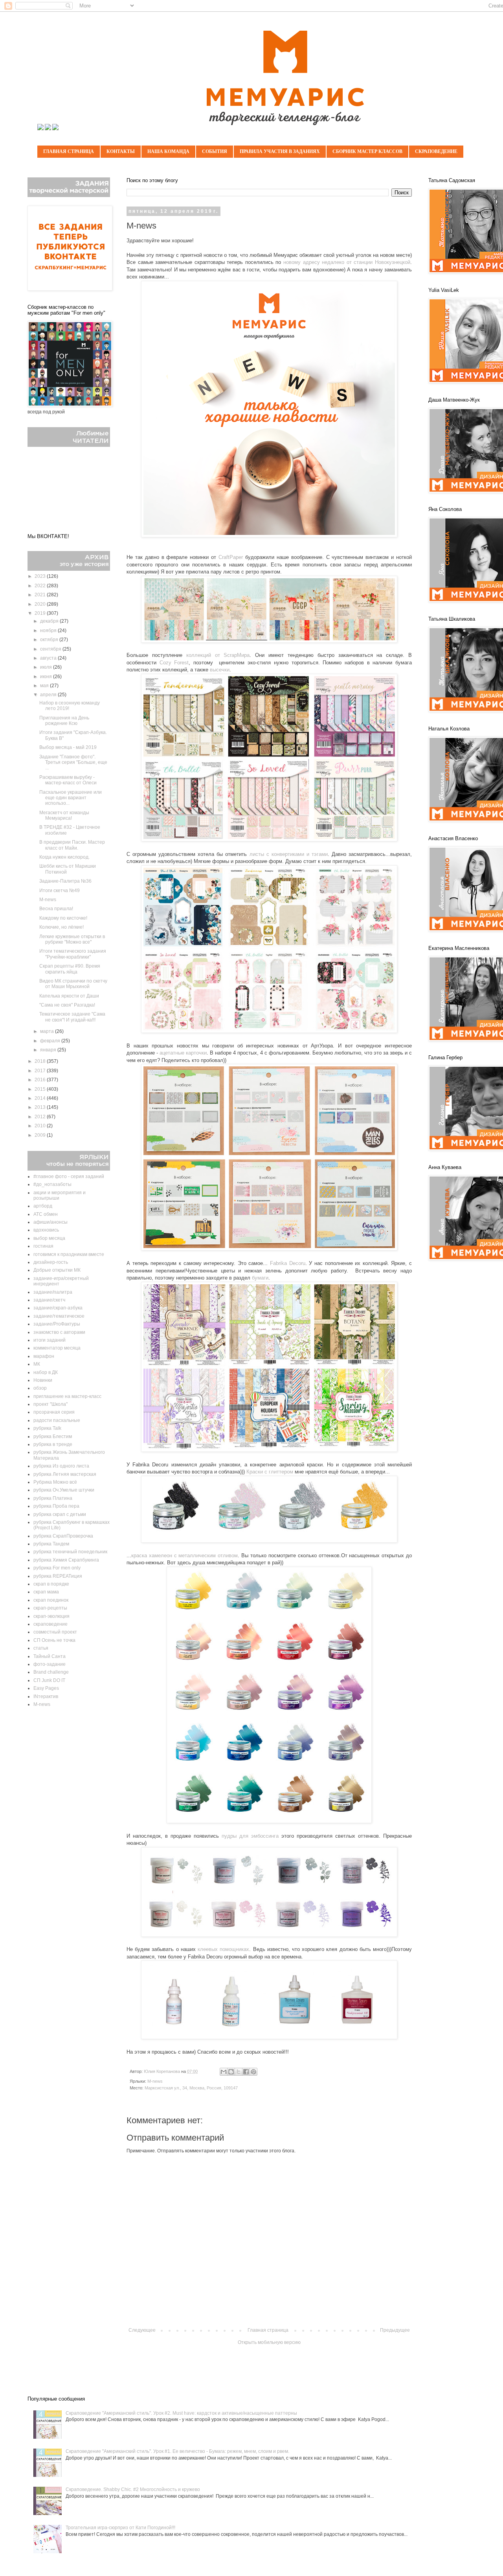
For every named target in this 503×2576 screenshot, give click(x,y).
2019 (41, 613)
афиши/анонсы (50, 1222)
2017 (41, 1071)
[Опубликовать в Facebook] (246, 2072)
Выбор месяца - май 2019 (68, 747)
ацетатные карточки (183, 1053)
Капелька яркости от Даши (69, 996)
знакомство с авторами (59, 1332)
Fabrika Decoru (288, 1263)
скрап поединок (51, 1600)
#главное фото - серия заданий (69, 1176)
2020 (41, 604)
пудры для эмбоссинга (250, 1836)
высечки (220, 670)
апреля (49, 695)
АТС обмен (46, 1214)
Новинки (43, 1380)
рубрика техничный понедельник (70, 1552)
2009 (41, 1135)
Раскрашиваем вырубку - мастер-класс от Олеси (68, 780)
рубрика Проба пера (56, 1506)
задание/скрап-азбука (58, 1308)
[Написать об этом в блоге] (231, 2072)
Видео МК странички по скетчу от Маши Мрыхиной (73, 984)
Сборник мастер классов (367, 151)
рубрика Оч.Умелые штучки (64, 1490)
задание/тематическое (59, 1316)
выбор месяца (49, 1238)
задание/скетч (49, 1300)
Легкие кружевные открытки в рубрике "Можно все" (72, 939)
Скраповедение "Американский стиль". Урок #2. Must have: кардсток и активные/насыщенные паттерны (181, 2413)
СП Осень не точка (54, 1640)
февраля (51, 1041)
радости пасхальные (57, 1420)
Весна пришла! (56, 909)
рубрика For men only (57, 1568)
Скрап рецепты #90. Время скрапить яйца (70, 969)
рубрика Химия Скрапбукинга (66, 1560)
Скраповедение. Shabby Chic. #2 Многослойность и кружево (133, 2489)
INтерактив (46, 1696)
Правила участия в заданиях (280, 151)
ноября (49, 631)
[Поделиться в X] (239, 2072)
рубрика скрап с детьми (60, 1514)
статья (41, 1648)
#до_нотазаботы (52, 1184)
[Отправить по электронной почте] (224, 2072)
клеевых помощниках (223, 1949)
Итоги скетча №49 (60, 891)
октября (50, 640)
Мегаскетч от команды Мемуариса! (64, 815)
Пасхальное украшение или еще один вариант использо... (71, 798)
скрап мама (46, 1592)
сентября (51, 649)
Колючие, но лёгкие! (61, 927)
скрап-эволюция (51, 1616)
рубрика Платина (53, 1498)
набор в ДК (46, 1372)
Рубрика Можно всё (55, 1482)
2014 (41, 1098)
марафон (44, 1356)
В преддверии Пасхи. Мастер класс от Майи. (72, 845)
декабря (50, 621)
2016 (41, 1080)
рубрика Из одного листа (61, 1466)
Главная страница (69, 151)
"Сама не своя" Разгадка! (67, 1005)
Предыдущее (395, 2330)
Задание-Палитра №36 (65, 881)
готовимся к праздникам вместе (69, 1254)
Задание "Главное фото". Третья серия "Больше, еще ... (73, 762)
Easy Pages (46, 1688)
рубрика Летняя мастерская (65, 1474)
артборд (43, 1206)
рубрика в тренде (53, 1444)
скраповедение (50, 1624)
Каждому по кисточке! (63, 918)
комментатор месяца (57, 1348)
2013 (41, 1107)
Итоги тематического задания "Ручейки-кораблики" (73, 954)
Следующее (142, 2330)
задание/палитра (53, 1292)
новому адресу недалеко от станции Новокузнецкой (347, 262)
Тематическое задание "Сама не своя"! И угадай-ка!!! (72, 1017)
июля (47, 667)
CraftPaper (231, 557)
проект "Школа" (50, 1404)
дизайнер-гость (51, 1262)
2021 (41, 595)
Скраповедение (436, 151)
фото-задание (50, 1664)
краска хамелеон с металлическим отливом (184, 1555)
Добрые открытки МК (57, 1270)
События (215, 151)
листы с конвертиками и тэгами (289, 854)
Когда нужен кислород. (64, 857)
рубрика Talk (47, 1428)
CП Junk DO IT (49, 1680)
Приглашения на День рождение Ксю (64, 721)
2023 (41, 576)
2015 (41, 1089)
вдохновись (46, 1230)
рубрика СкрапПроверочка (63, 1536)
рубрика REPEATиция (58, 1576)
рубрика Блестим (53, 1436)
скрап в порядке (51, 1584)
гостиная (43, 1246)
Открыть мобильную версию (269, 2342)
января (49, 1050)
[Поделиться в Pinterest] (253, 2072)
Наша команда (168, 151)
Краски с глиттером (270, 1472)
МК (37, 1364)
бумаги (260, 1278)
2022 (41, 586)
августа (49, 658)
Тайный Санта (50, 1656)
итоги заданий (50, 1340)
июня (47, 677)
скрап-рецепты (50, 1608)
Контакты (121, 151)
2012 (41, 1117)
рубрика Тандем (51, 1544)
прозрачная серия (54, 1412)
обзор (40, 1388)
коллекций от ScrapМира (218, 655)
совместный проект (55, 1632)
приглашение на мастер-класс (67, 1396)
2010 (41, 1126)
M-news (155, 2081)
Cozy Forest (174, 663)
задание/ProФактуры (57, 1324)
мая (45, 686)
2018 (41, 1061)
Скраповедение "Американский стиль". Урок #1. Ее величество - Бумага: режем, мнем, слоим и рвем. (177, 2451)
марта (48, 1031)
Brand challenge (51, 1672)
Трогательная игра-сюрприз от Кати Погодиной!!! (120, 2528)
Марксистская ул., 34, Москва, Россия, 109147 (191, 2088)
